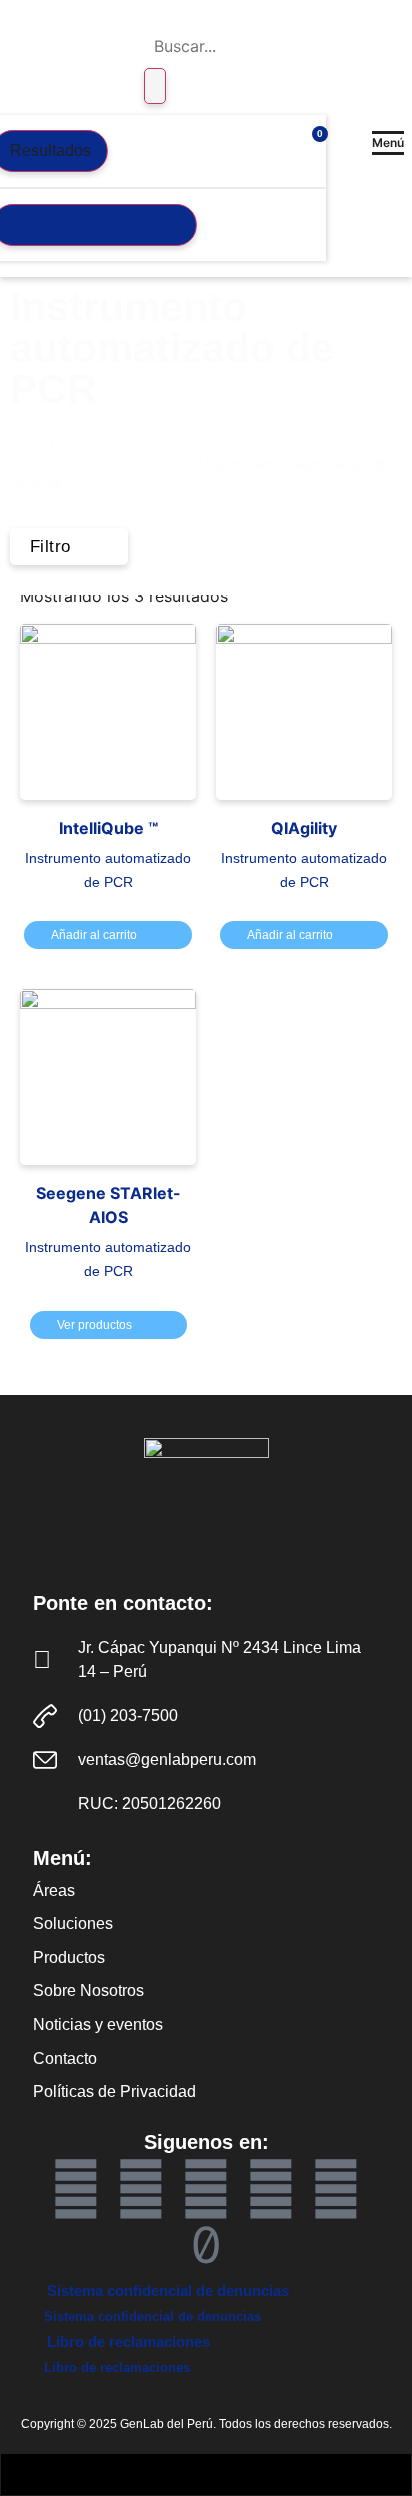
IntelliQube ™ (108, 828)
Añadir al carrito (94, 935)
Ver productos (94, 1325)
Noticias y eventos (98, 2024)
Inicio (28, 442)
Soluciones (73, 1923)
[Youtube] (141, 2189)
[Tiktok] (206, 2245)
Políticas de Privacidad (114, 2091)
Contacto (65, 2058)
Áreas (54, 1890)
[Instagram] (336, 2189)
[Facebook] (76, 2189)
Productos (94, 442)
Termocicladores (136, 464)
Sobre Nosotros (88, 1990)
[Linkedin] (206, 2189)
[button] (388, 143)
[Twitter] (271, 2189)
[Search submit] (155, 86)
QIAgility (304, 828)
